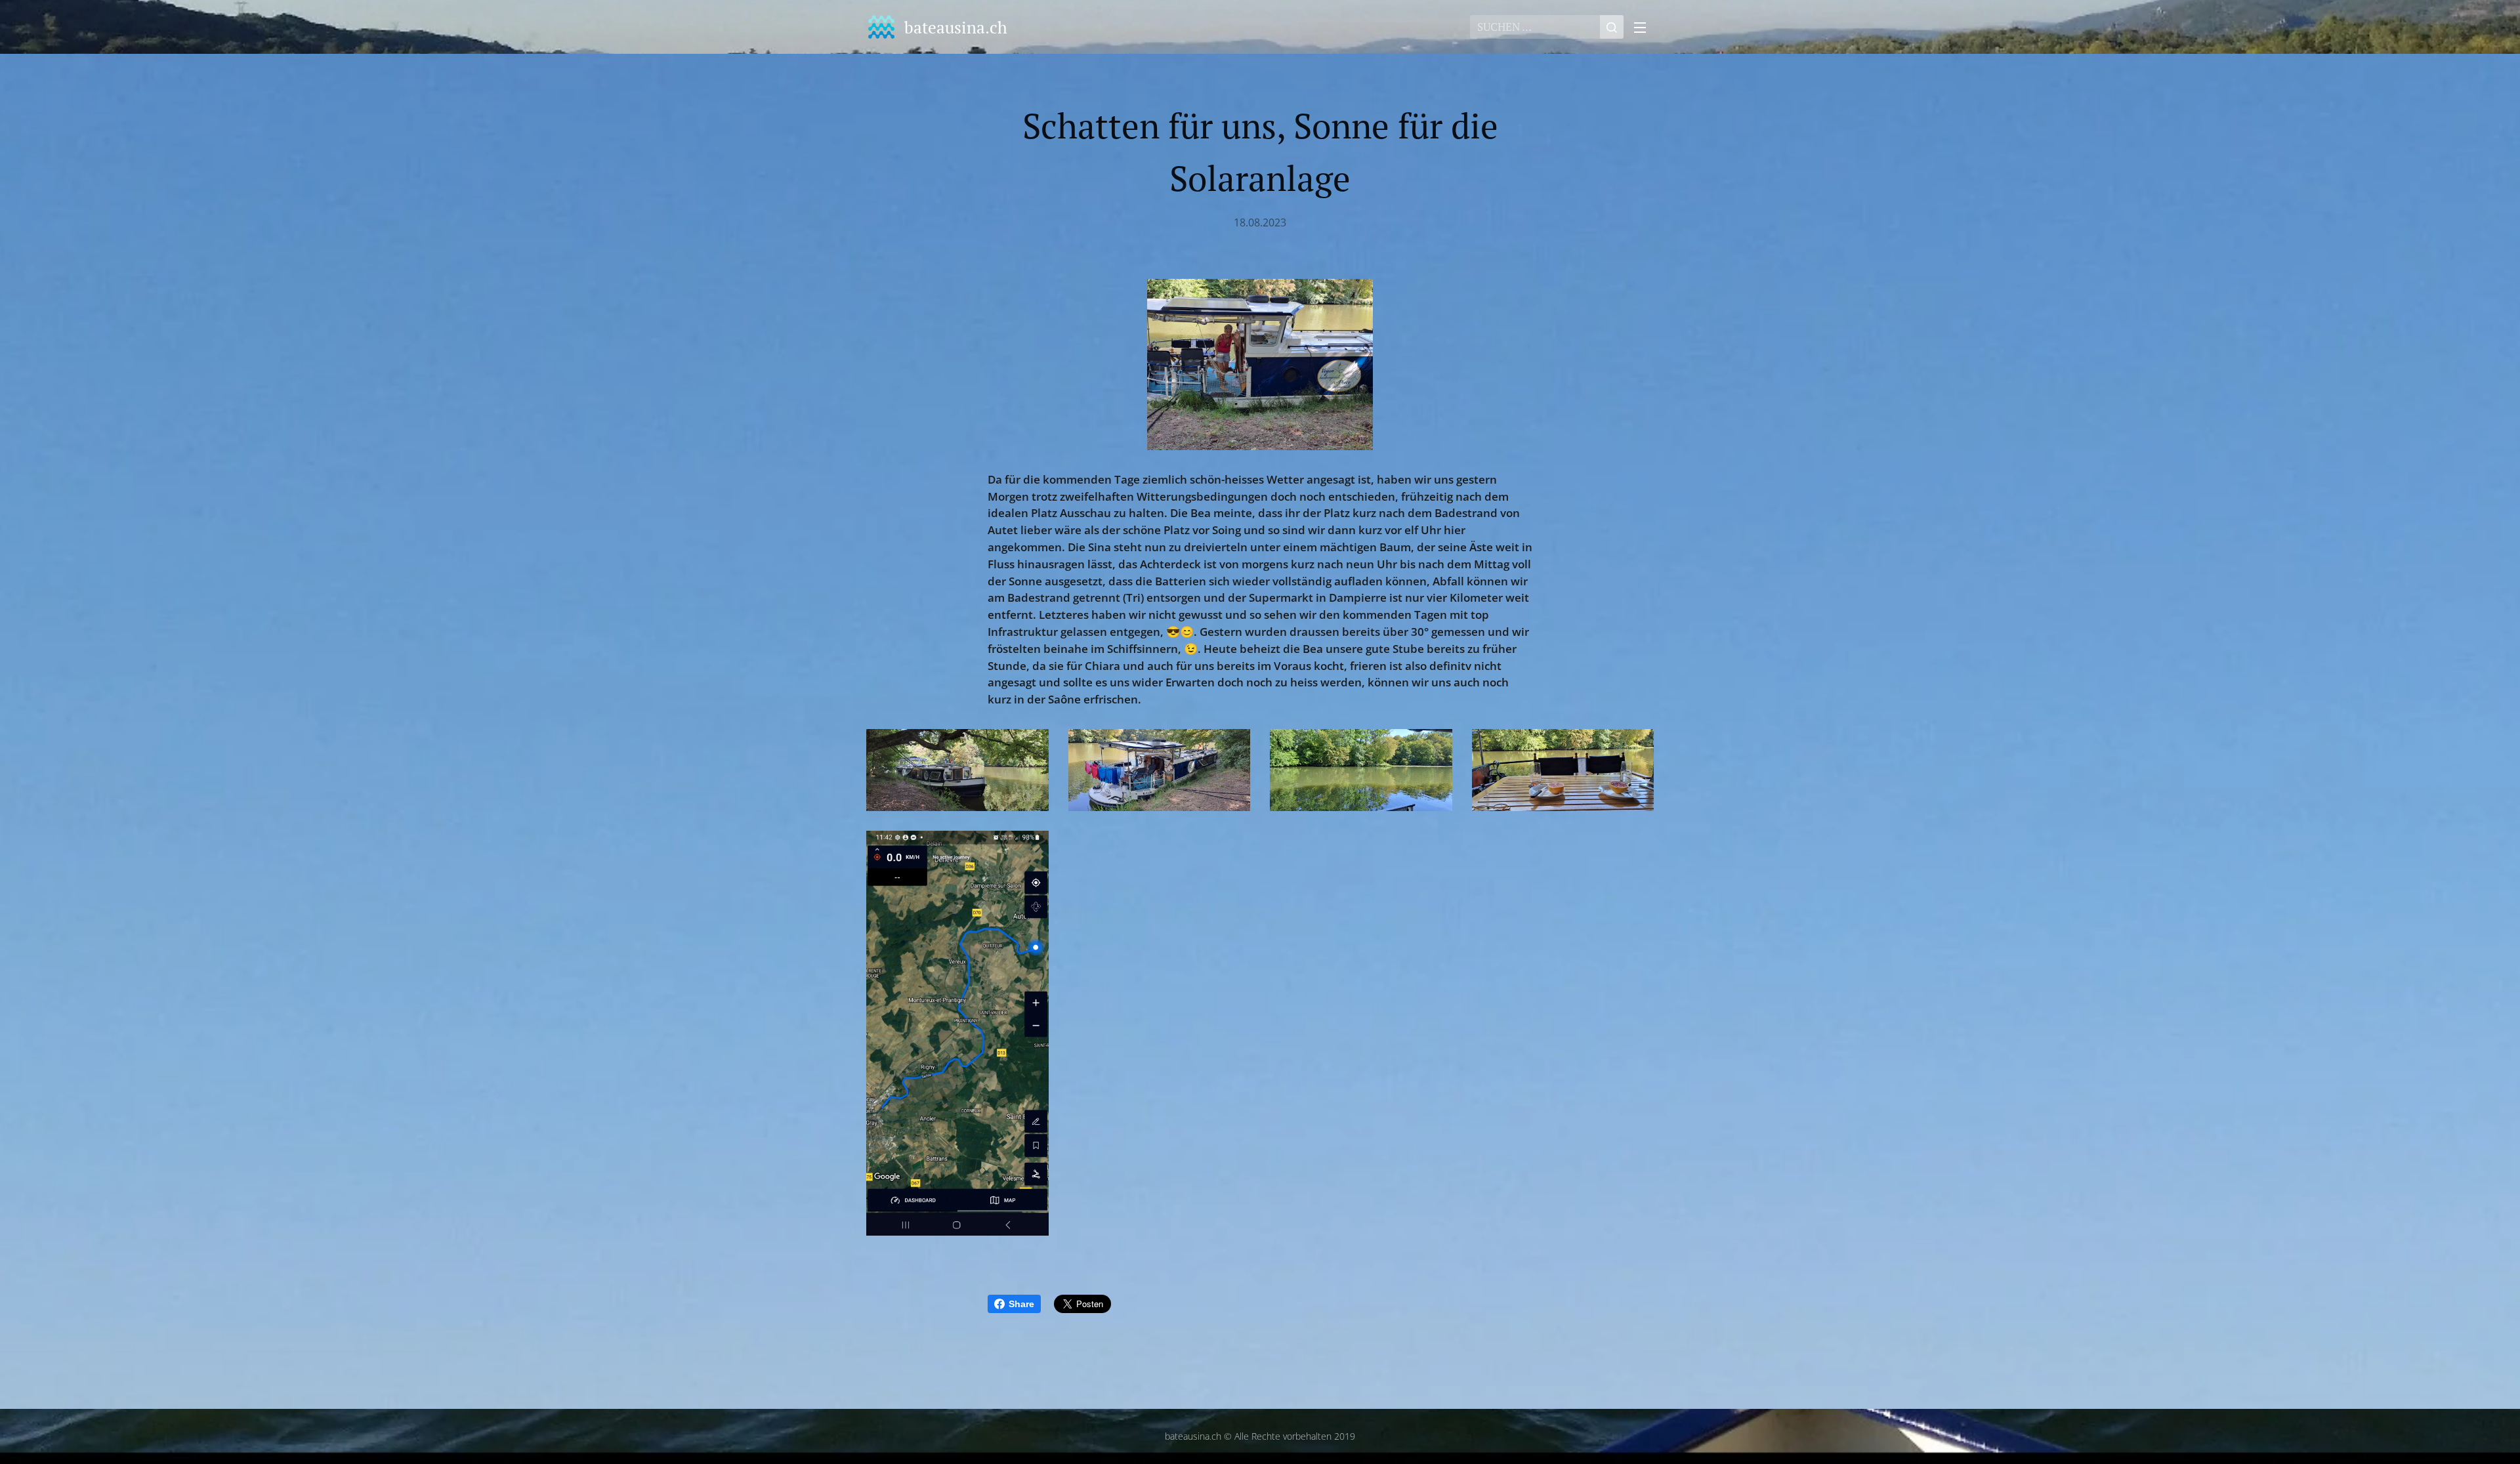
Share (1021, 1304)
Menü (1644, 27)
